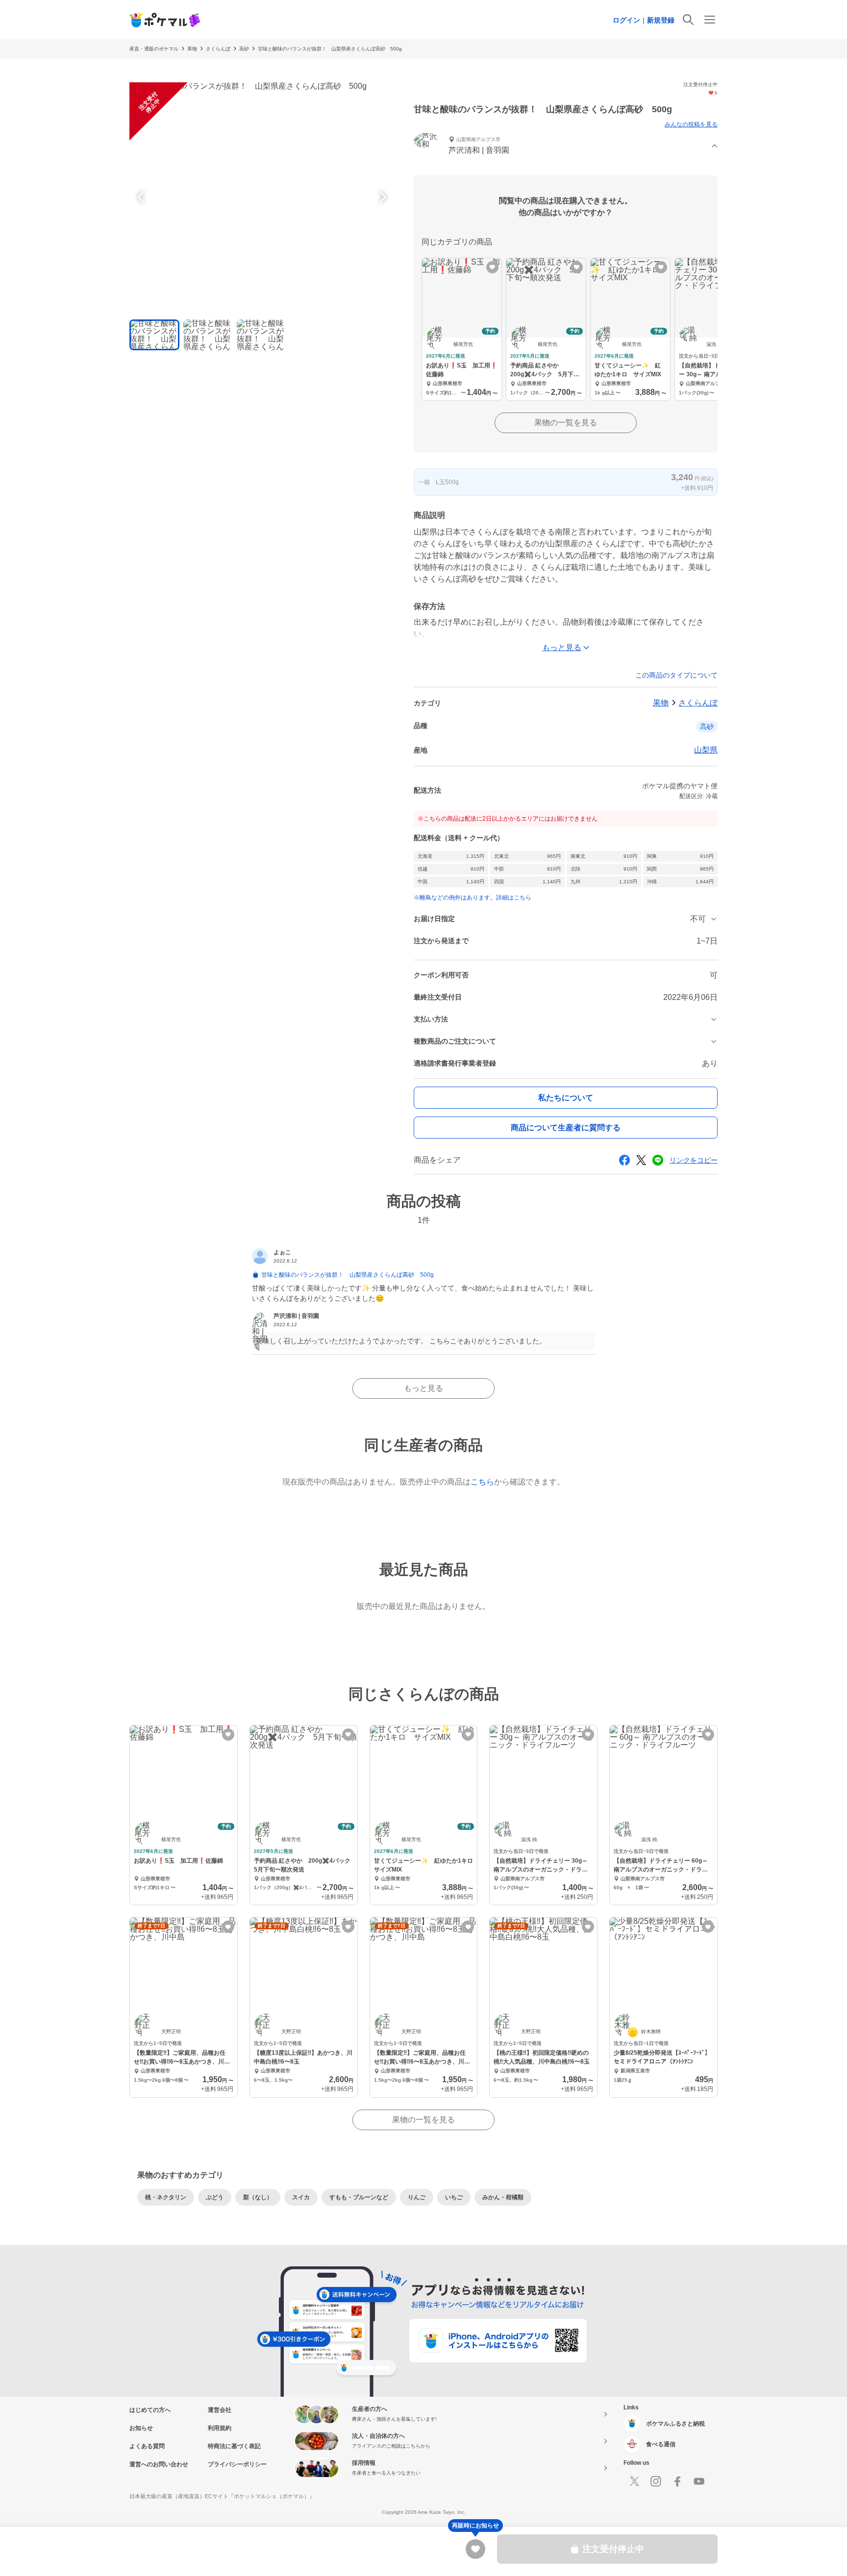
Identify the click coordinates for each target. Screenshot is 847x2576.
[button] (566, 146)
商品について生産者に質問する (566, 1128)
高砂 (244, 49)
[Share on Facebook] (624, 1160)
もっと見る (423, 1388)
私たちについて (566, 1098)
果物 (192, 49)
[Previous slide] (142, 197)
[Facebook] (677, 2481)
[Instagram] (656, 2481)
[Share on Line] (658, 1160)
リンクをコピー (694, 1160)
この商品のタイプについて (676, 675)
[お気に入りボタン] (492, 267)
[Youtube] (699, 2481)
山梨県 (706, 750)
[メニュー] (710, 20)
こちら (482, 1482)
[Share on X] (641, 1160)
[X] (634, 2481)
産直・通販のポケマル (154, 49)
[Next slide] (381, 197)
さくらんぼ (218, 49)
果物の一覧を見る (566, 423)
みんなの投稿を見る (691, 124)
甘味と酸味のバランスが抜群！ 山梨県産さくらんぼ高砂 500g (330, 49)
